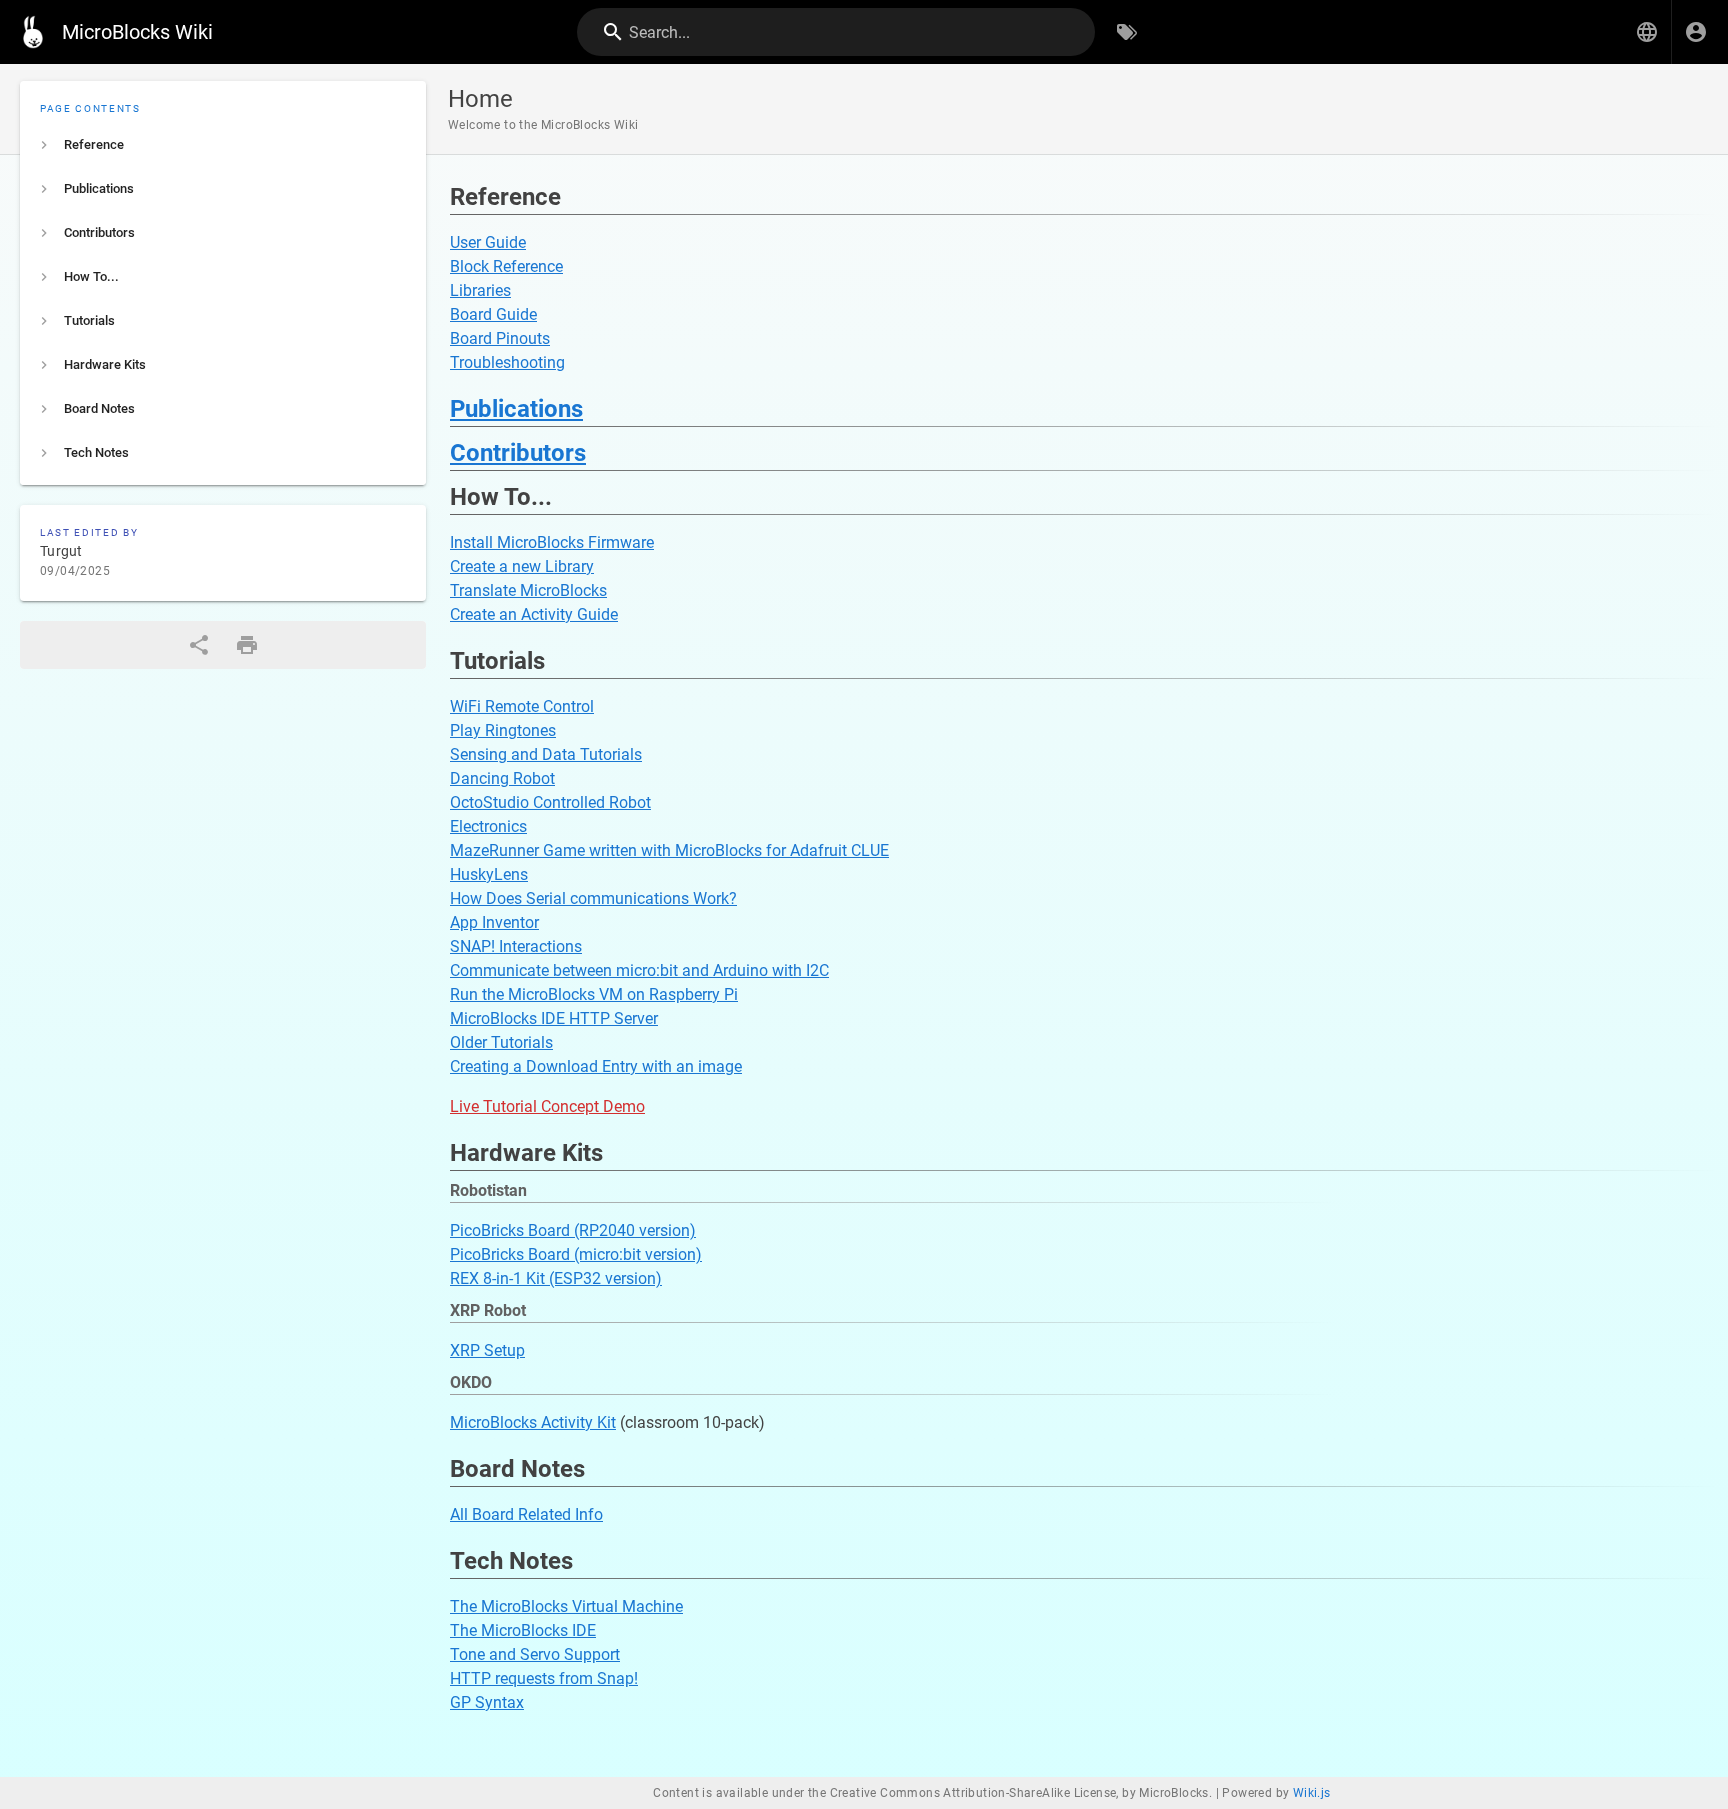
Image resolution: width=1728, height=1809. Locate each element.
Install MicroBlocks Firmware (552, 542)
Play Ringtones (503, 730)
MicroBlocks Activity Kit (533, 1422)
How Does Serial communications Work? (593, 898)
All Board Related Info (526, 1514)
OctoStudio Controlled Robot (550, 802)
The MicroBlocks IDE (523, 1630)
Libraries (480, 290)
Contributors (518, 453)
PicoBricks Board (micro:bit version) (576, 1254)
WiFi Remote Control (522, 706)
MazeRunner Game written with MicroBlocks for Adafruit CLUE (669, 850)
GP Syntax (487, 1702)
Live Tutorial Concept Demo (547, 1106)
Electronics (488, 826)
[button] (1647, 32)
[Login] (1696, 32)
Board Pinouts (500, 338)
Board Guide (493, 314)
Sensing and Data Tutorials (546, 754)
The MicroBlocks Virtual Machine (566, 1606)
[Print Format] (247, 645)
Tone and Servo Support (535, 1654)
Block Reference (506, 266)
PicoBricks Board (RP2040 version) (573, 1230)
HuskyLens (489, 874)
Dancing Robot (502, 778)
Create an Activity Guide (534, 614)
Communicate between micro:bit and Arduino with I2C (639, 970)
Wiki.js (1312, 1793)
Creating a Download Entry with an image (596, 1066)
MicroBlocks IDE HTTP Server (554, 1018)
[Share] (199, 645)
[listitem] (223, 145)
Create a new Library (522, 566)
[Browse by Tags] (1127, 32)
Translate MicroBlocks (528, 590)
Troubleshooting (507, 362)
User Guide (488, 242)
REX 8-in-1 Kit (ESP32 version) (556, 1278)
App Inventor (494, 922)
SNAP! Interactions (516, 946)
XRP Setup (487, 1350)
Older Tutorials (501, 1042)
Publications (516, 409)
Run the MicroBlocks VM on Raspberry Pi (594, 994)
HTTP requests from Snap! (544, 1678)
